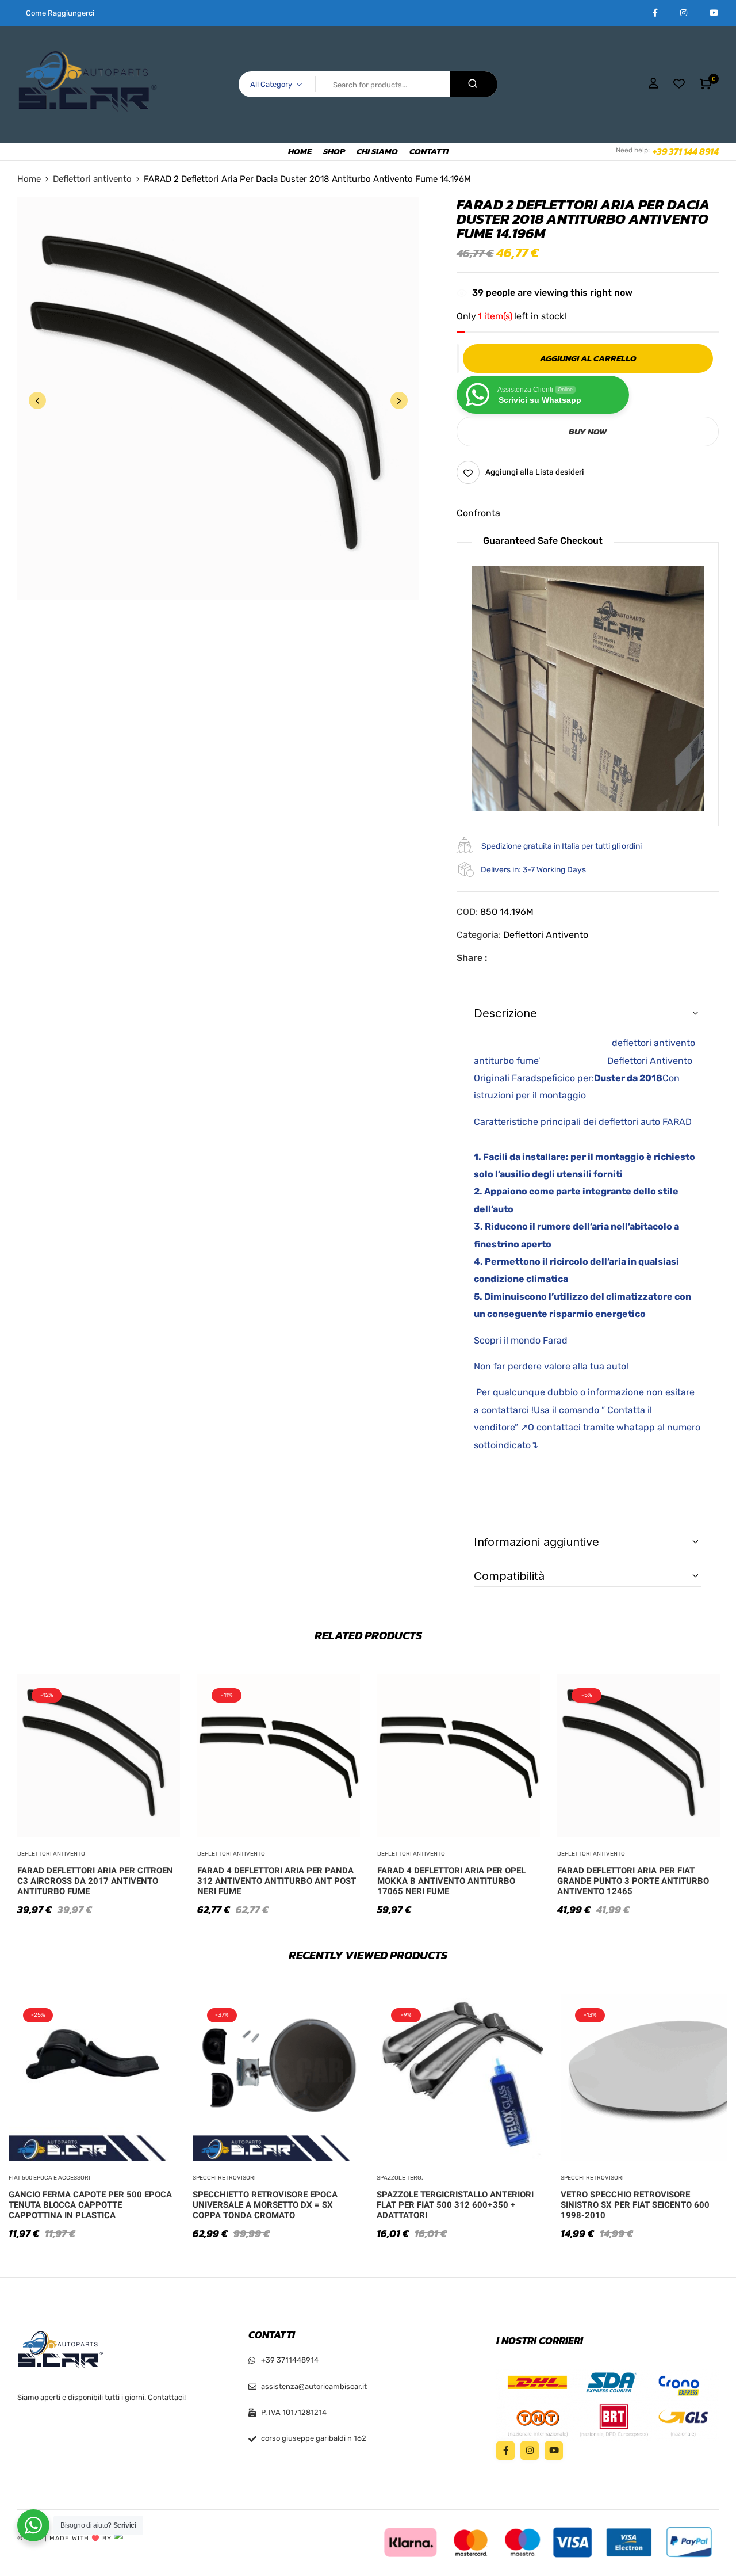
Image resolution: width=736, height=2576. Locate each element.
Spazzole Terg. (400, 2178)
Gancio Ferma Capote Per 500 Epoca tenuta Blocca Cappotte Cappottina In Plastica (90, 2205)
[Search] (474, 84)
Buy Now (588, 431)
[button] (706, 84)
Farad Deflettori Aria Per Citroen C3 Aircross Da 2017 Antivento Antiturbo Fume (95, 1881)
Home (29, 179)
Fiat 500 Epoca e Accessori (49, 2178)
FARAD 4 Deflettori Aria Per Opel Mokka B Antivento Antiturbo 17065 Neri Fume (451, 1881)
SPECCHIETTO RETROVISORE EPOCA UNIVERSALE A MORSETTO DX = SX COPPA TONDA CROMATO (265, 2205)
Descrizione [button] (505, 1013)
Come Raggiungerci (60, 13)
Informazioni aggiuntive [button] (536, 1542)
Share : (472, 958)
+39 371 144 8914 (686, 151)
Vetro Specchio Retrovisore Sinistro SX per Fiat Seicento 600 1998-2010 (635, 2205)
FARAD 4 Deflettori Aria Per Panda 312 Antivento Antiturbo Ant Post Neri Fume (277, 1881)
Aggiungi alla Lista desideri (535, 472)
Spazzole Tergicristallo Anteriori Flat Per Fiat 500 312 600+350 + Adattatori (455, 2205)
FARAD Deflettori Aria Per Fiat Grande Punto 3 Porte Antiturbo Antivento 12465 (633, 1881)
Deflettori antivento (92, 179)
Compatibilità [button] (509, 1576)
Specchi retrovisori (224, 2178)
